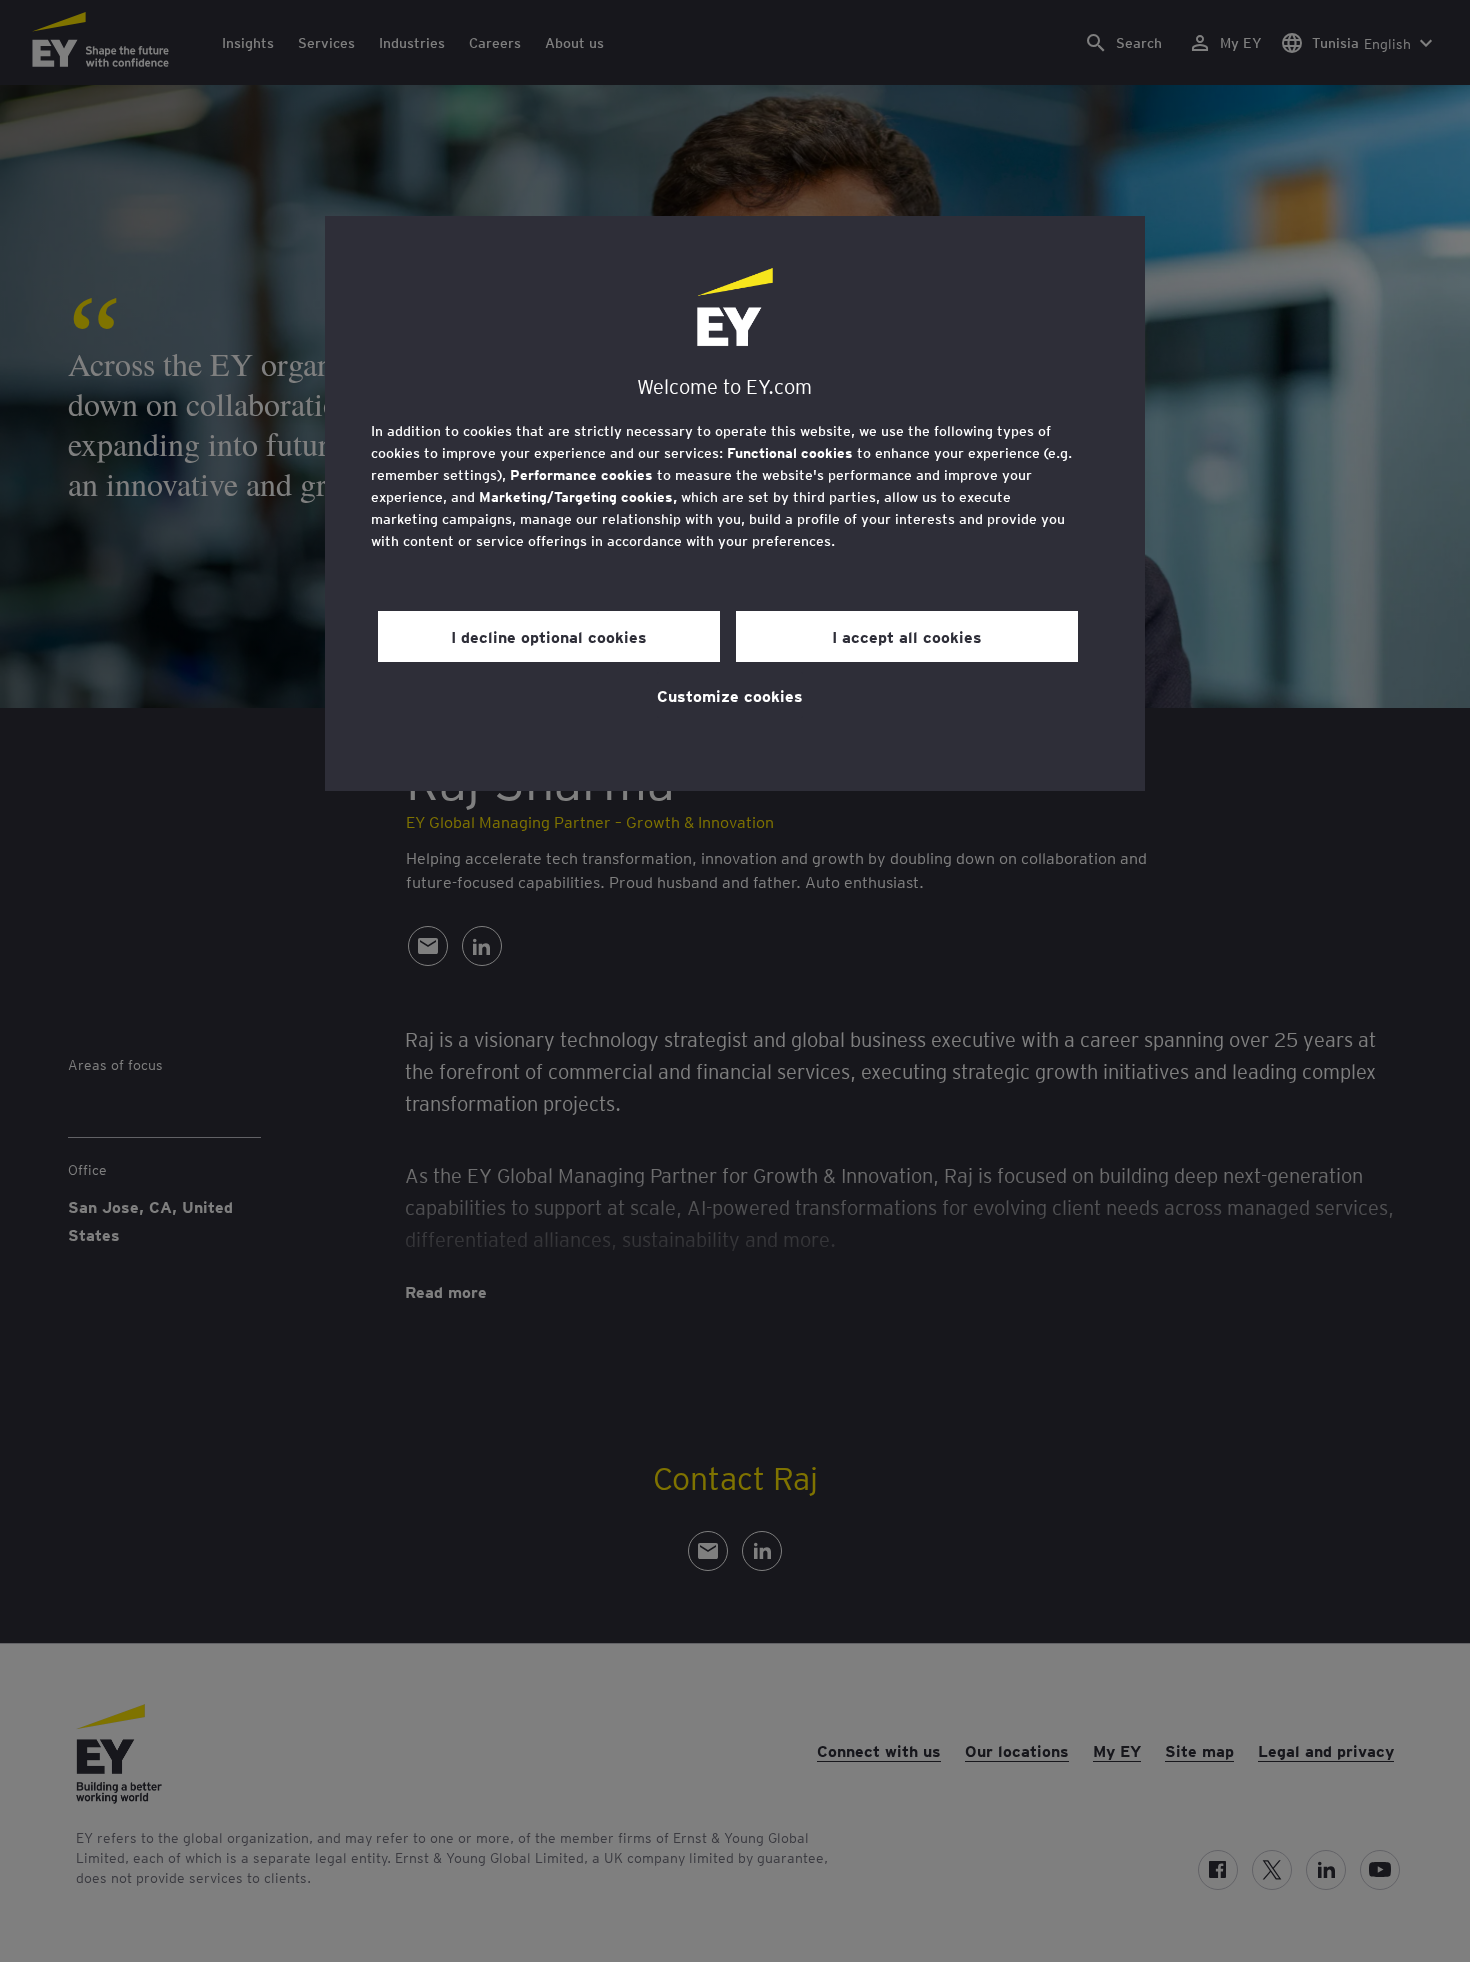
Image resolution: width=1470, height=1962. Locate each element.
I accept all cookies (907, 636)
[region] (735, 503)
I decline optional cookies (549, 636)
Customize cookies (730, 695)
